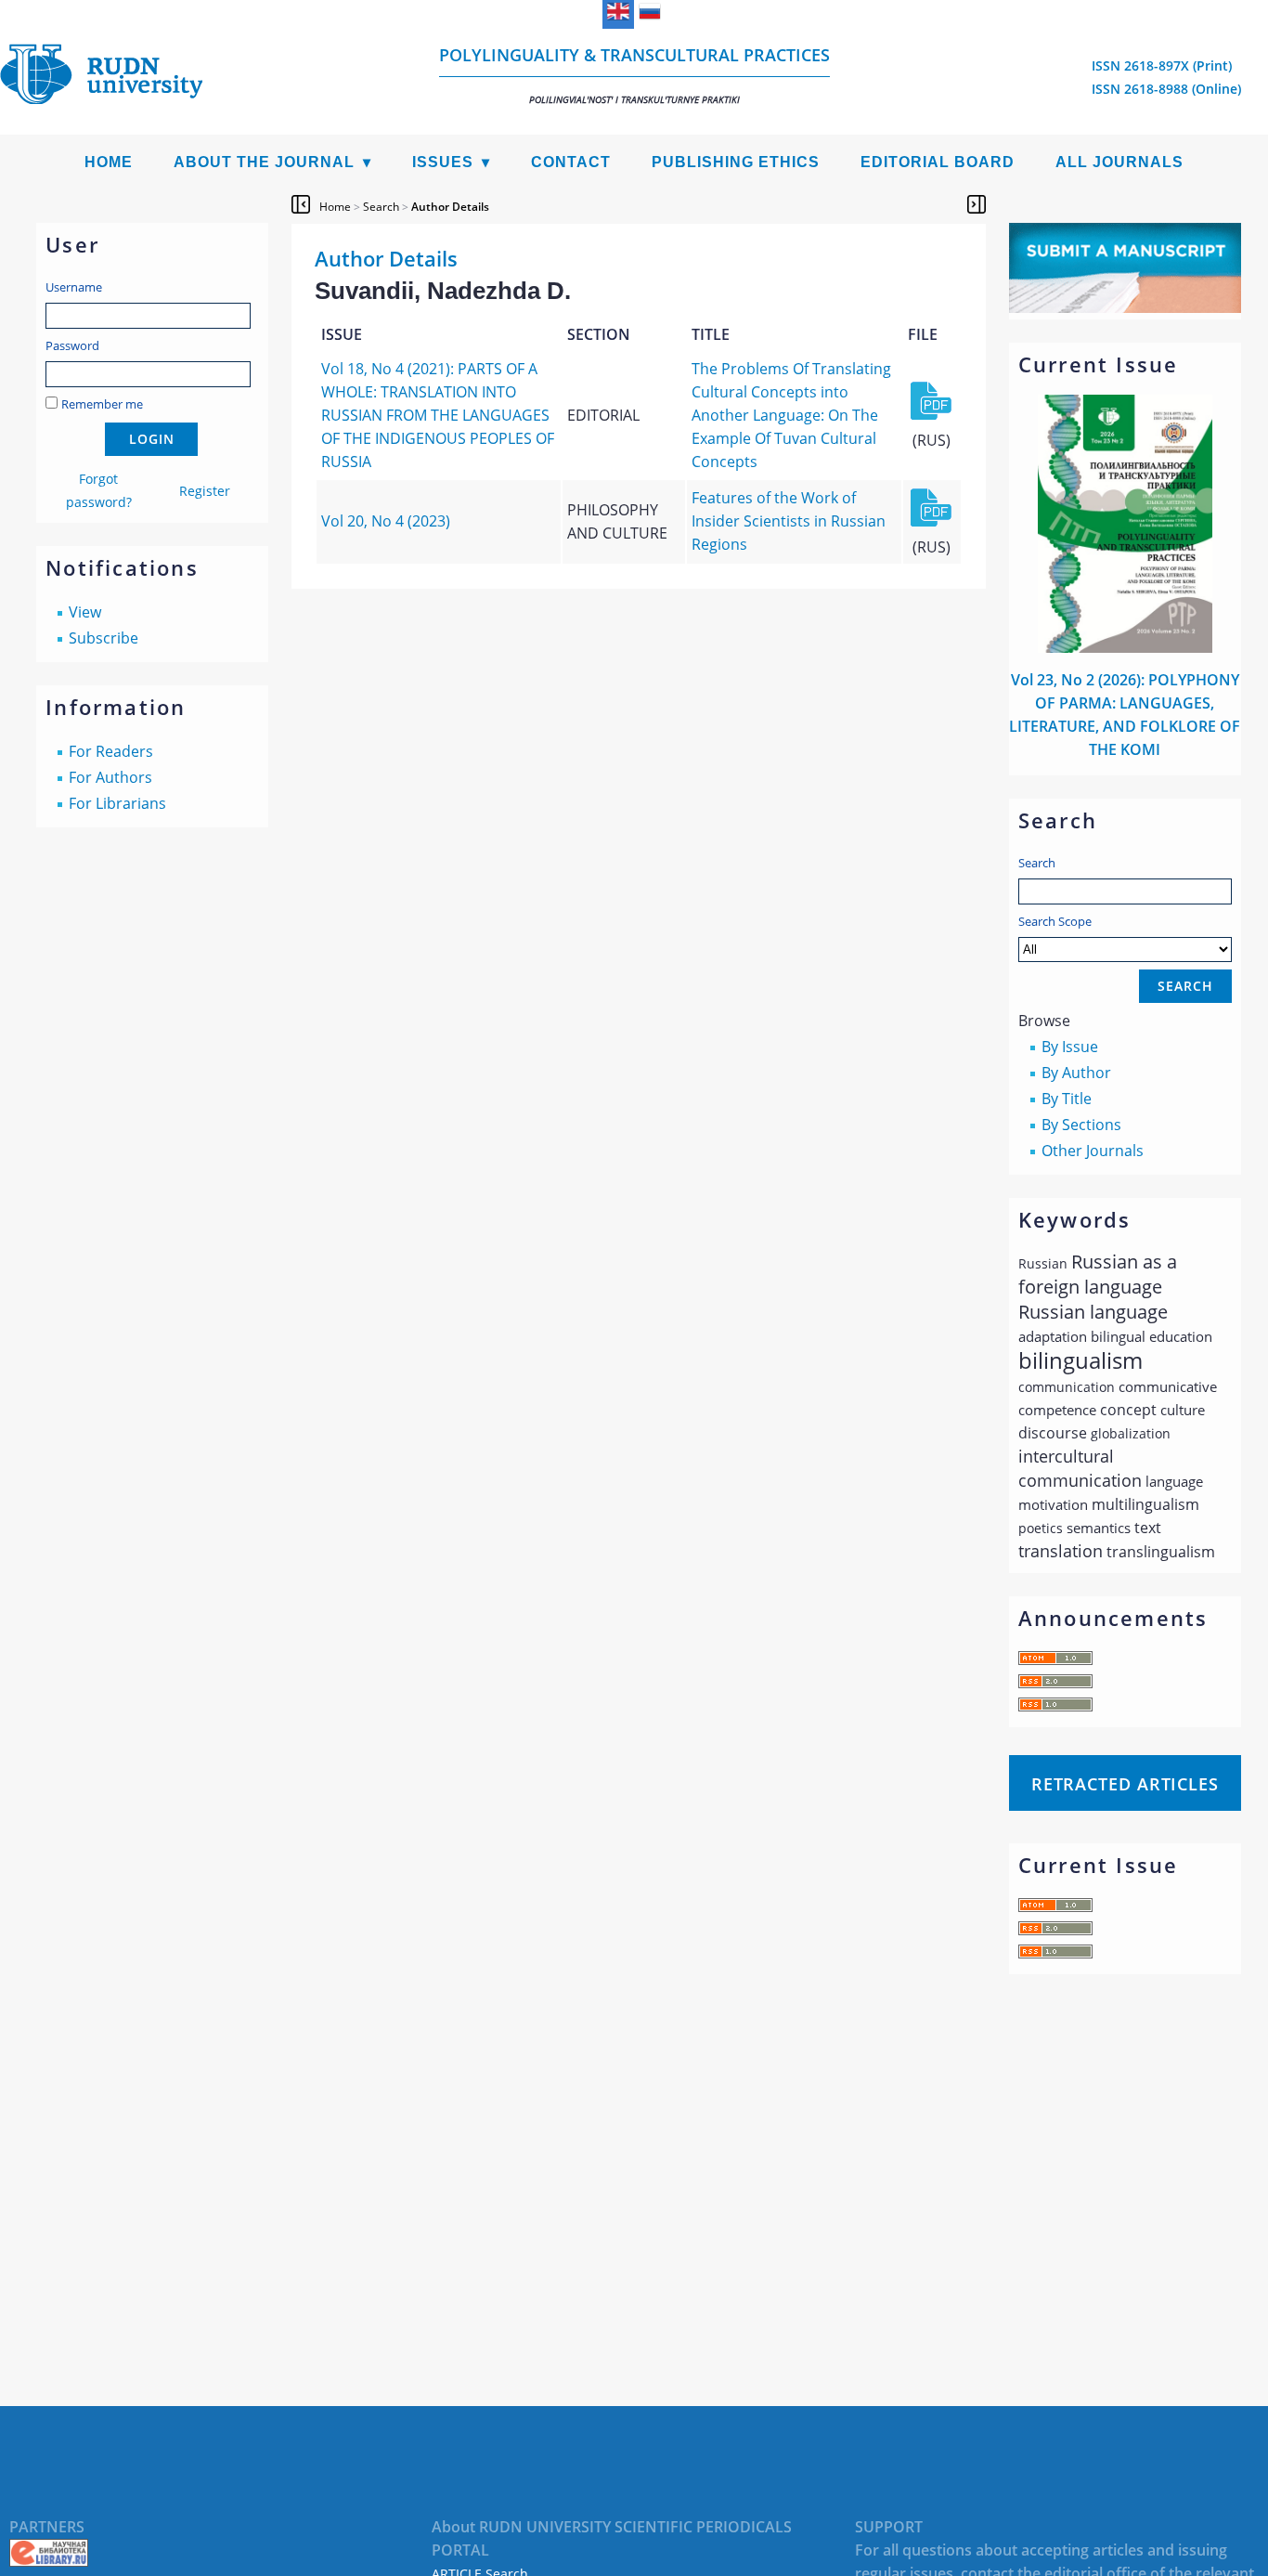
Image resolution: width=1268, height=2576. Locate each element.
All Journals (1119, 162)
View (85, 612)
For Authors (110, 777)
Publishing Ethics (736, 162)
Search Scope (1055, 921)
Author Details (450, 207)
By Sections (1081, 1125)
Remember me (102, 404)
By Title (1067, 1099)
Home (109, 162)
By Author (1076, 1073)
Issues (443, 162)
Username (74, 287)
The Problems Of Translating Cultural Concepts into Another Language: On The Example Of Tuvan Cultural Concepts (791, 415)
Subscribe (104, 638)
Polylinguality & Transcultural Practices (634, 75)
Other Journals (1093, 1151)
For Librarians (117, 803)
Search (1037, 863)
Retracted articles (1125, 1784)
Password (72, 345)
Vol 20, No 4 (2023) (386, 521)
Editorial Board (938, 162)
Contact (571, 162)
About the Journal (264, 162)
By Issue (1070, 1047)
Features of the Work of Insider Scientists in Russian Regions (789, 521)
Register (205, 491)
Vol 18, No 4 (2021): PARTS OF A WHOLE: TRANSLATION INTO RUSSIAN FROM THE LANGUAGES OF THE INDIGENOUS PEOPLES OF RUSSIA (438, 415)
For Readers (111, 751)
